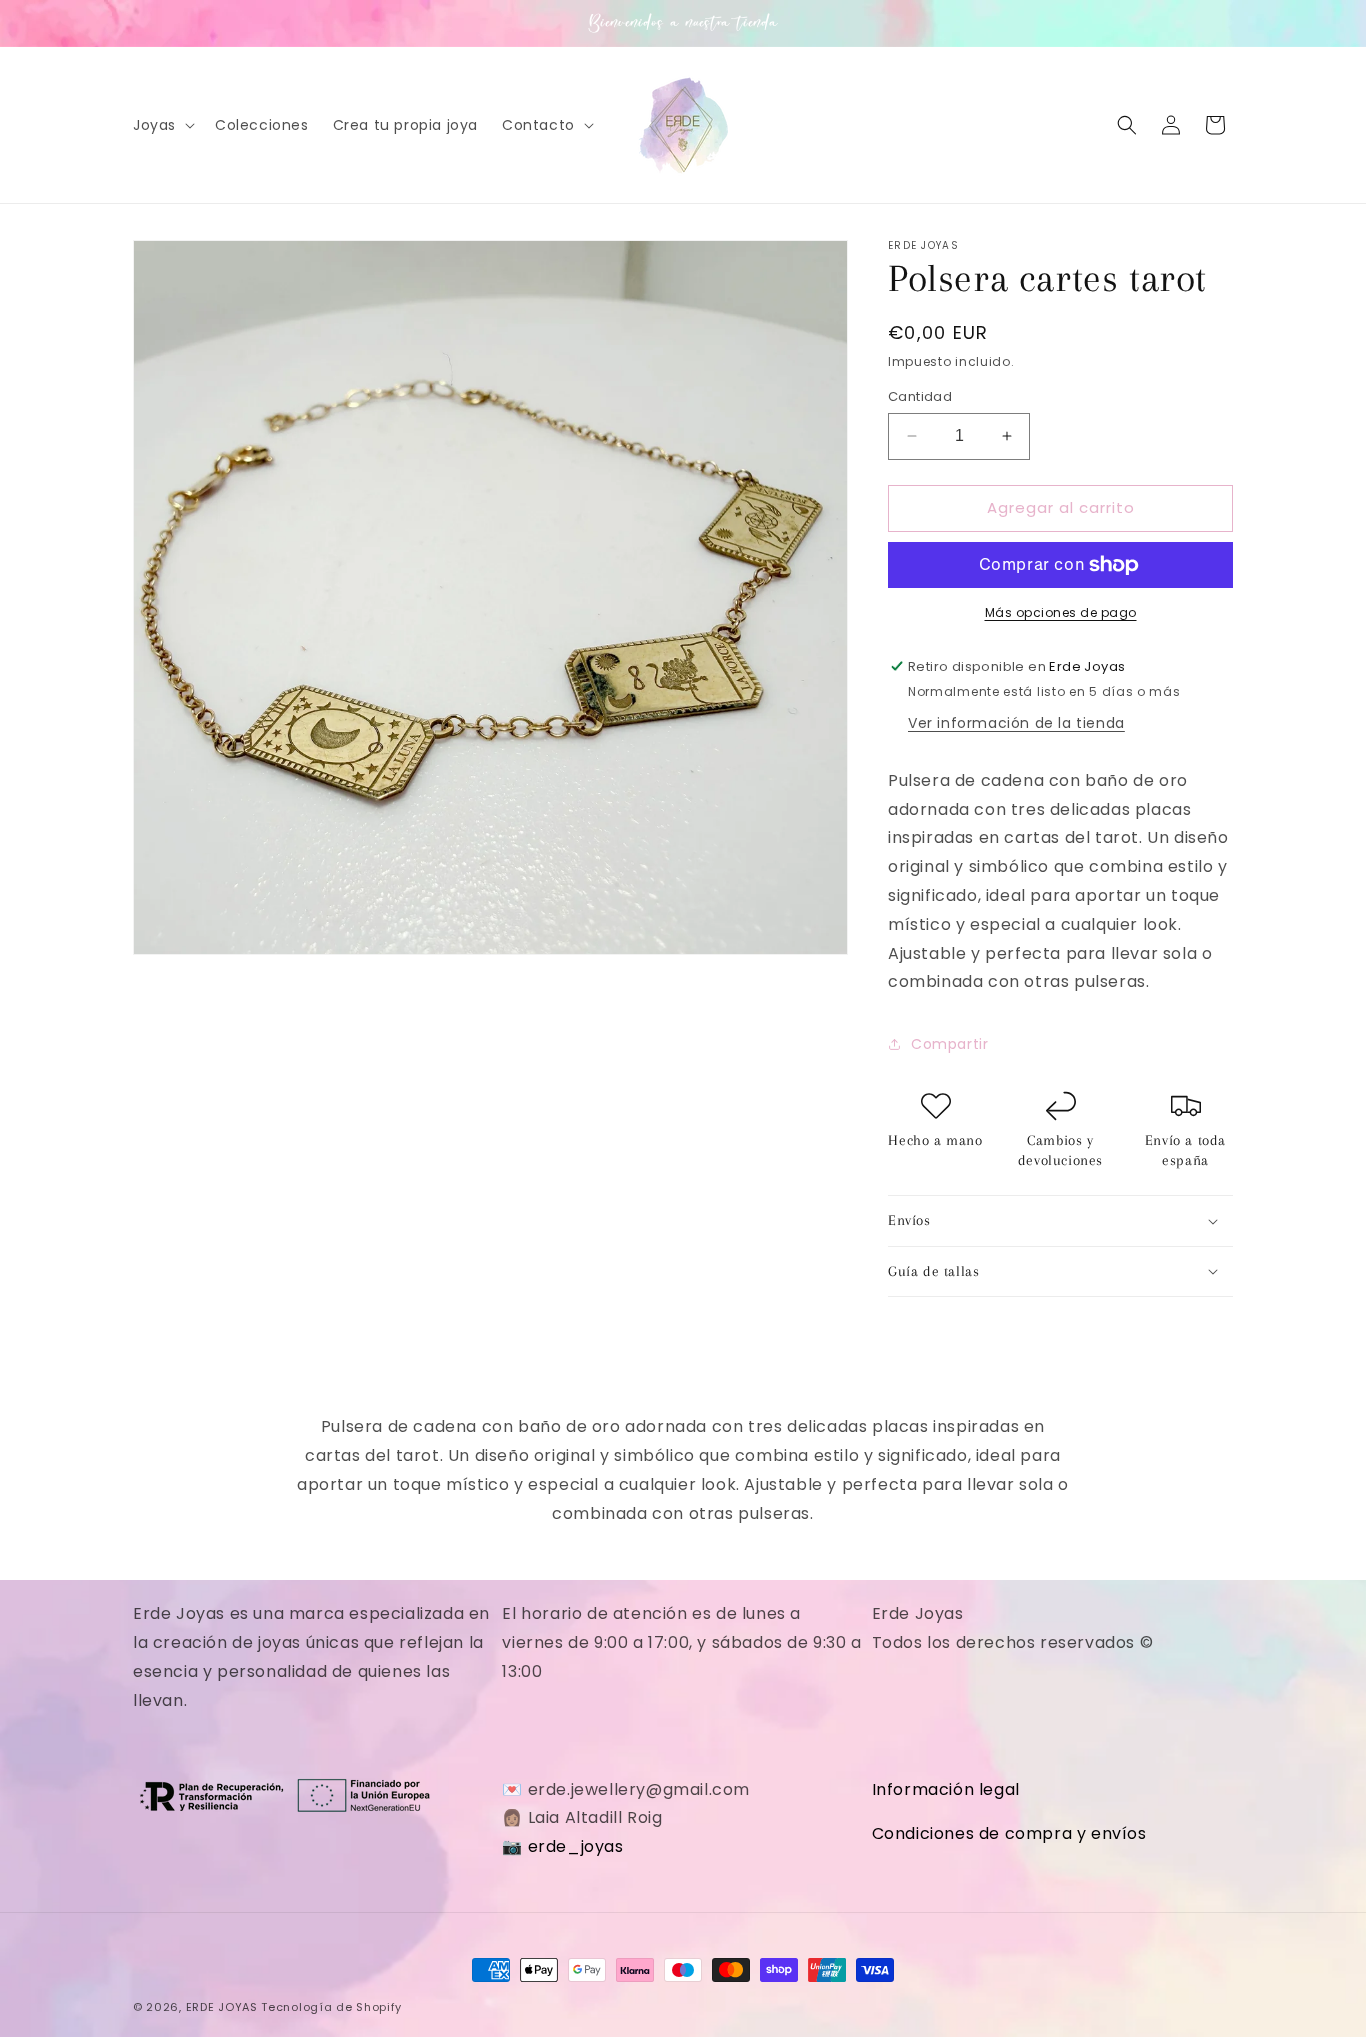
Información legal (946, 1789)
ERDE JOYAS (222, 2007)
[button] (162, 125)
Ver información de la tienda (1016, 723)
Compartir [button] (949, 1044)
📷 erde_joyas (562, 1846)
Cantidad (920, 396)
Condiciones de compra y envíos (1009, 1833)
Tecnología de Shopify (331, 2007)
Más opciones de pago (1061, 612)
